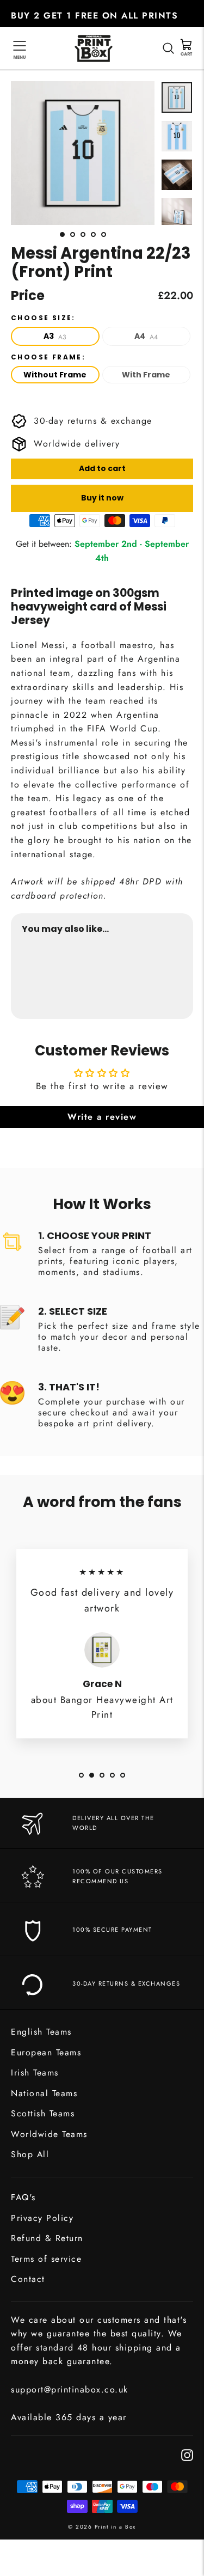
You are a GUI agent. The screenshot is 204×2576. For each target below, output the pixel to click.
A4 (146, 336)
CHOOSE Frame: (48, 357)
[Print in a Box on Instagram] (187, 2454)
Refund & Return (47, 2238)
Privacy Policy (42, 2218)
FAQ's (23, 2197)
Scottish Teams (43, 2113)
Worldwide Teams (49, 2134)
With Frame (146, 375)
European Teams (46, 2052)
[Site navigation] (20, 48)
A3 (55, 336)
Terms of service (46, 2259)
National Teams (44, 2093)
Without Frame (55, 375)
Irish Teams (35, 2073)
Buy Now (172, 981)
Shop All (30, 2154)
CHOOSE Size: (43, 318)
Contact (28, 2279)
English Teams (41, 2032)
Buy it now (102, 498)
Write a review (102, 1117)
